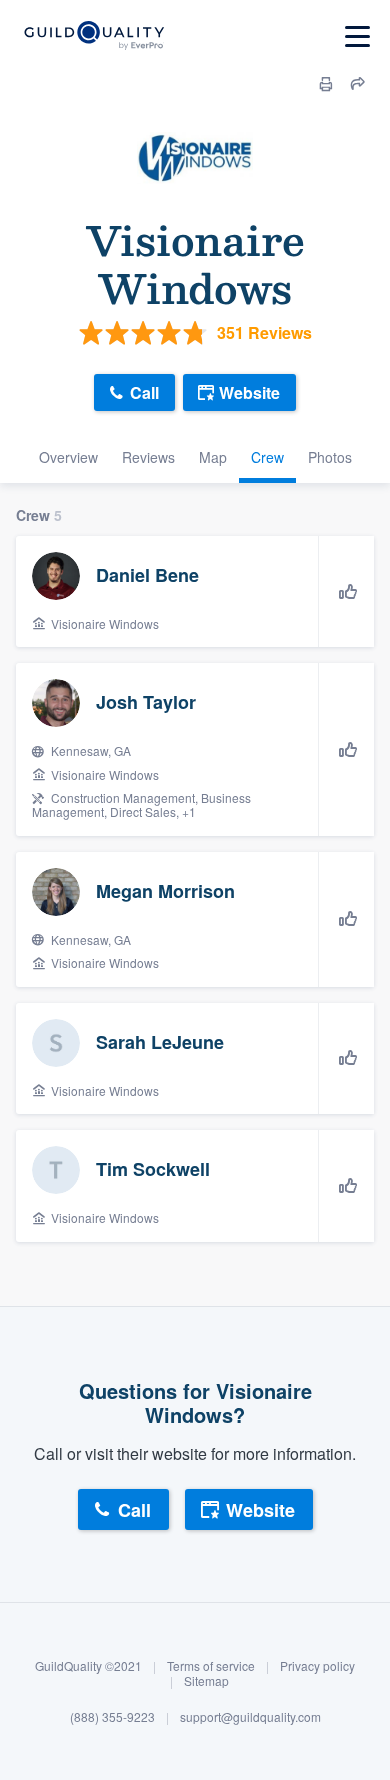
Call (144, 392)
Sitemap (206, 1680)
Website (249, 392)
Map (213, 457)
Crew (267, 457)
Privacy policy (317, 1665)
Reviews (148, 457)
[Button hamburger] (357, 36)
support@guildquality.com (250, 1716)
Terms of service (211, 1665)
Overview (68, 457)
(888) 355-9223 (112, 1716)
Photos (330, 457)
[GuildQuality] (93, 36)
